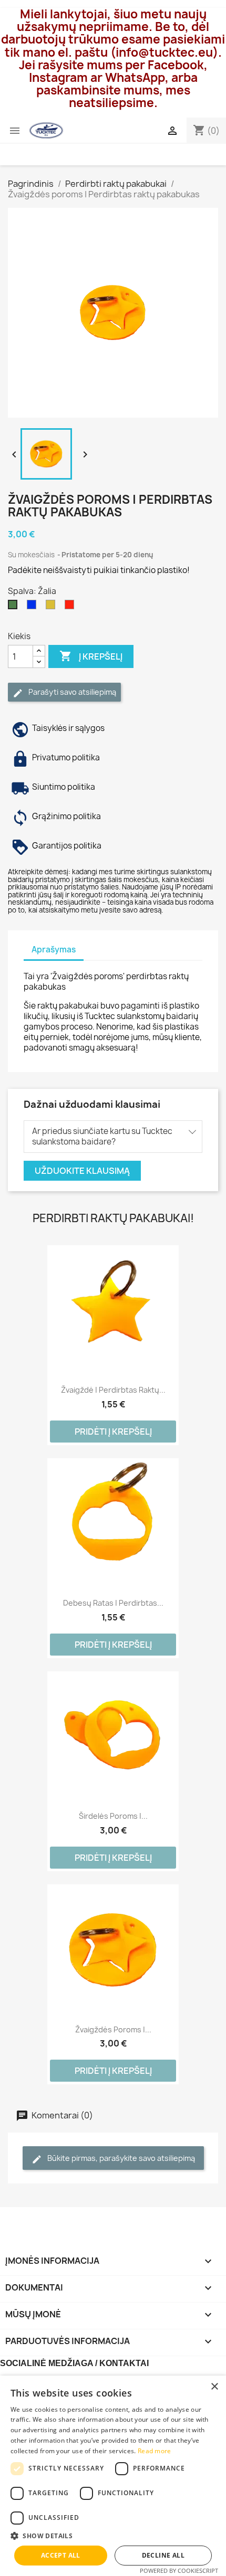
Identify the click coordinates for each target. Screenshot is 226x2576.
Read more (155, 2451)
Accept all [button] (61, 2555)
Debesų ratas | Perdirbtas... (113, 1603)
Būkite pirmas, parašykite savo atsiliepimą (120, 2158)
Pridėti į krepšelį (113, 1432)
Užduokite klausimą (82, 1171)
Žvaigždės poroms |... (113, 2029)
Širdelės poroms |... (113, 1816)
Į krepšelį (91, 656)
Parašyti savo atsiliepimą (71, 692)
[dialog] (113, 2476)
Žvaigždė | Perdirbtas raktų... (113, 1390)
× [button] (214, 2387)
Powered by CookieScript (179, 2570)
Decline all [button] (163, 2555)
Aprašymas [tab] (54, 950)
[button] (113, 2536)
